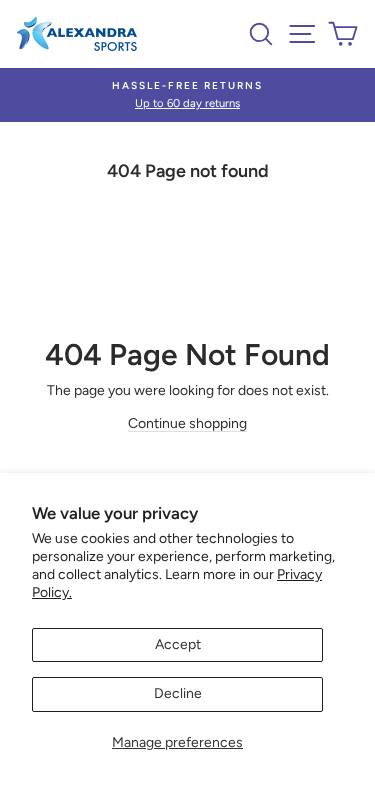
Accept (178, 644)
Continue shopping (187, 423)
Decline (178, 693)
